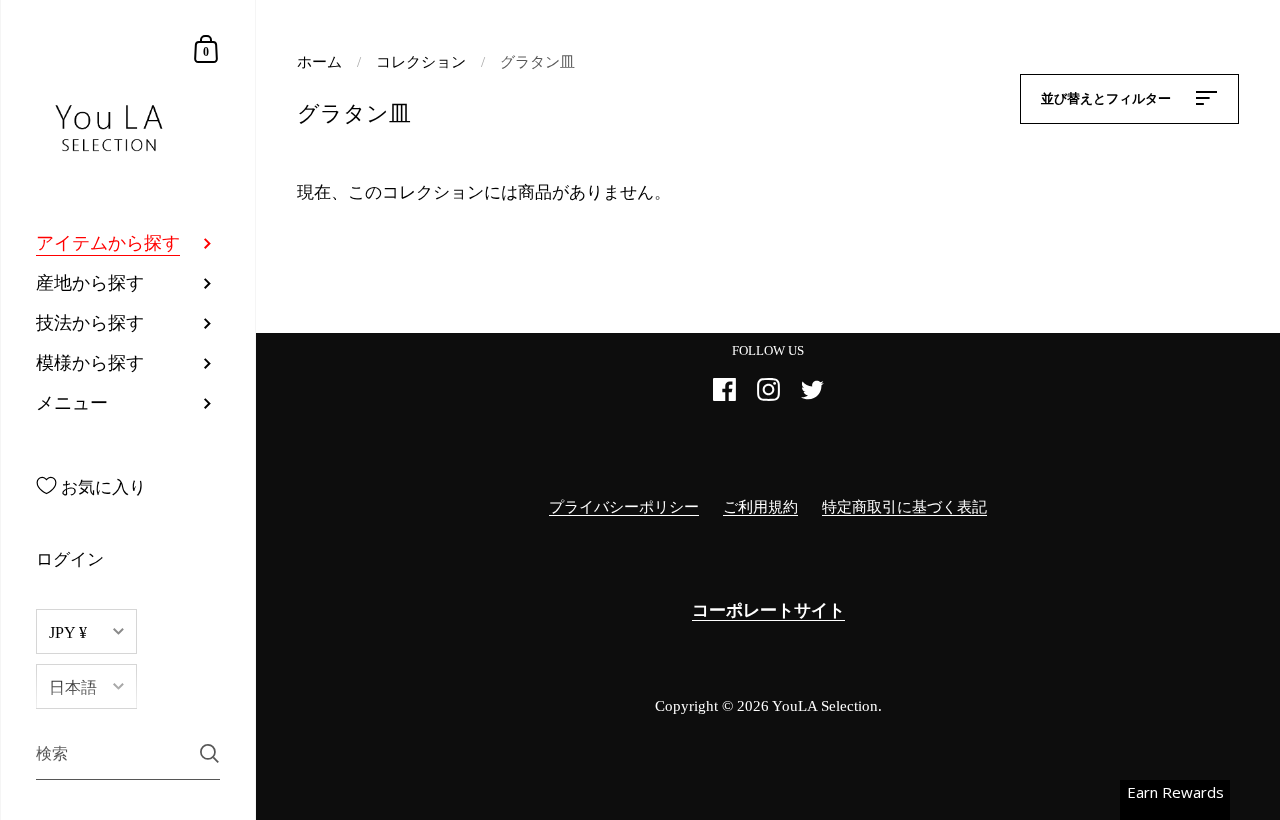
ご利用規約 (760, 507)
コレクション (421, 62)
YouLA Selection (825, 706)
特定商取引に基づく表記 (904, 507)
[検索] (209, 753)
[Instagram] (768, 398)
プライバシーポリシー (624, 507)
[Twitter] (812, 398)
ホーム (319, 62)
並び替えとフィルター (1107, 98)
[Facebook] (724, 398)
